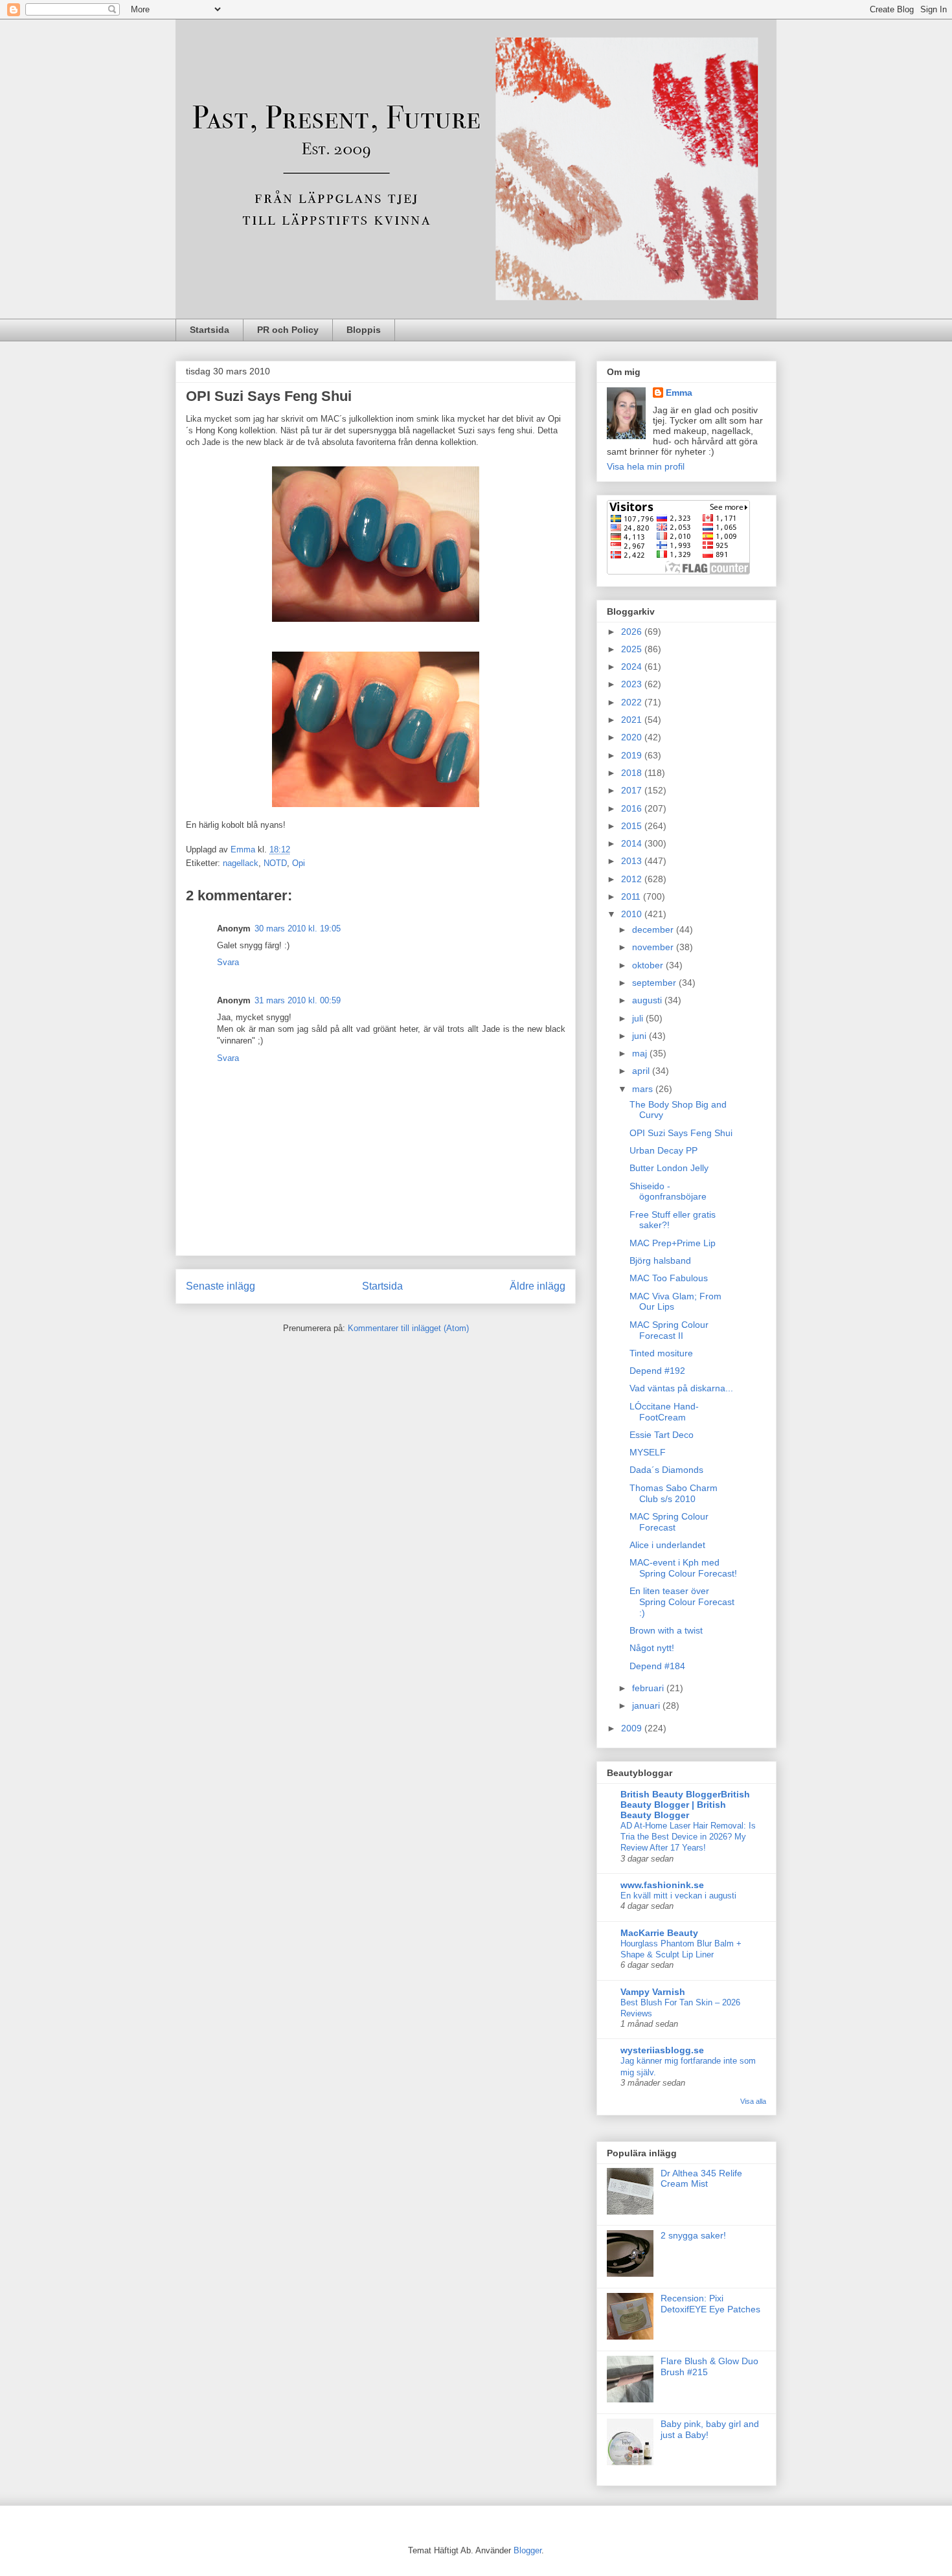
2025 (633, 649)
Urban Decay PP (663, 1150)
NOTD (275, 863)
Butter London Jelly (669, 1168)
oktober (649, 965)
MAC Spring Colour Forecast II (669, 1330)
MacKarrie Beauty (659, 1933)
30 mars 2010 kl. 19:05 (298, 929)
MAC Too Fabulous (669, 1278)
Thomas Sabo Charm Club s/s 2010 (674, 1493)
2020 (633, 737)
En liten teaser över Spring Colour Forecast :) (682, 1602)
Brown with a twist (666, 1630)
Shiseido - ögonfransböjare (668, 1191)
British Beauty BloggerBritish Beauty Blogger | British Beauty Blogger (685, 1805)
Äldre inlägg (538, 1286)
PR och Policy (288, 330)
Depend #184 (657, 1666)
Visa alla (753, 2101)
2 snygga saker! (693, 2235)
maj (641, 1053)
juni (640, 1036)
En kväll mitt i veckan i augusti (678, 1896)
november (654, 947)
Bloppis (364, 330)
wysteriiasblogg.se (662, 2050)
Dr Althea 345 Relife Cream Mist (701, 2179)
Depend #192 (657, 1371)
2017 (633, 790)
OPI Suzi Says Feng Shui (681, 1133)
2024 (633, 667)
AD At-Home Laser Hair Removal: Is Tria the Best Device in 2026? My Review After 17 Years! (688, 1837)
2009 (633, 1728)
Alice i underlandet (667, 1545)
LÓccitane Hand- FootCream (664, 1412)
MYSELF (648, 1452)
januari (647, 1705)
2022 (633, 702)
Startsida (210, 330)
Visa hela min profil (646, 466)
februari (649, 1688)
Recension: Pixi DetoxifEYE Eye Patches (710, 2304)
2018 (633, 773)
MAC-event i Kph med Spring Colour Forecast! (683, 1568)
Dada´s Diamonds (666, 1470)
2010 (633, 914)
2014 (633, 843)
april (642, 1071)
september (655, 983)
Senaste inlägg (221, 1286)
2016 (633, 808)
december (654, 929)
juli (639, 1018)
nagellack (241, 863)
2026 (633, 632)
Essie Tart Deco (662, 1435)
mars (644, 1089)
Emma (679, 393)
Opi (299, 863)
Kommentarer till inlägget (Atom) (408, 1328)
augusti (648, 1000)
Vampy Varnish (653, 1992)
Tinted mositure (661, 1353)
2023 (633, 684)
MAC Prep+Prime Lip (673, 1243)
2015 (633, 826)
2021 (633, 720)
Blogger (527, 2550)
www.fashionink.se (662, 1885)
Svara (228, 962)
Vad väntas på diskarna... (681, 1388)
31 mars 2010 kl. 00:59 (298, 1000)
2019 (633, 755)
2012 (633, 879)
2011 (632, 896)
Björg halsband (660, 1260)
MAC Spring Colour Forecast (669, 1522)
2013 (633, 861)
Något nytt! (652, 1648)
